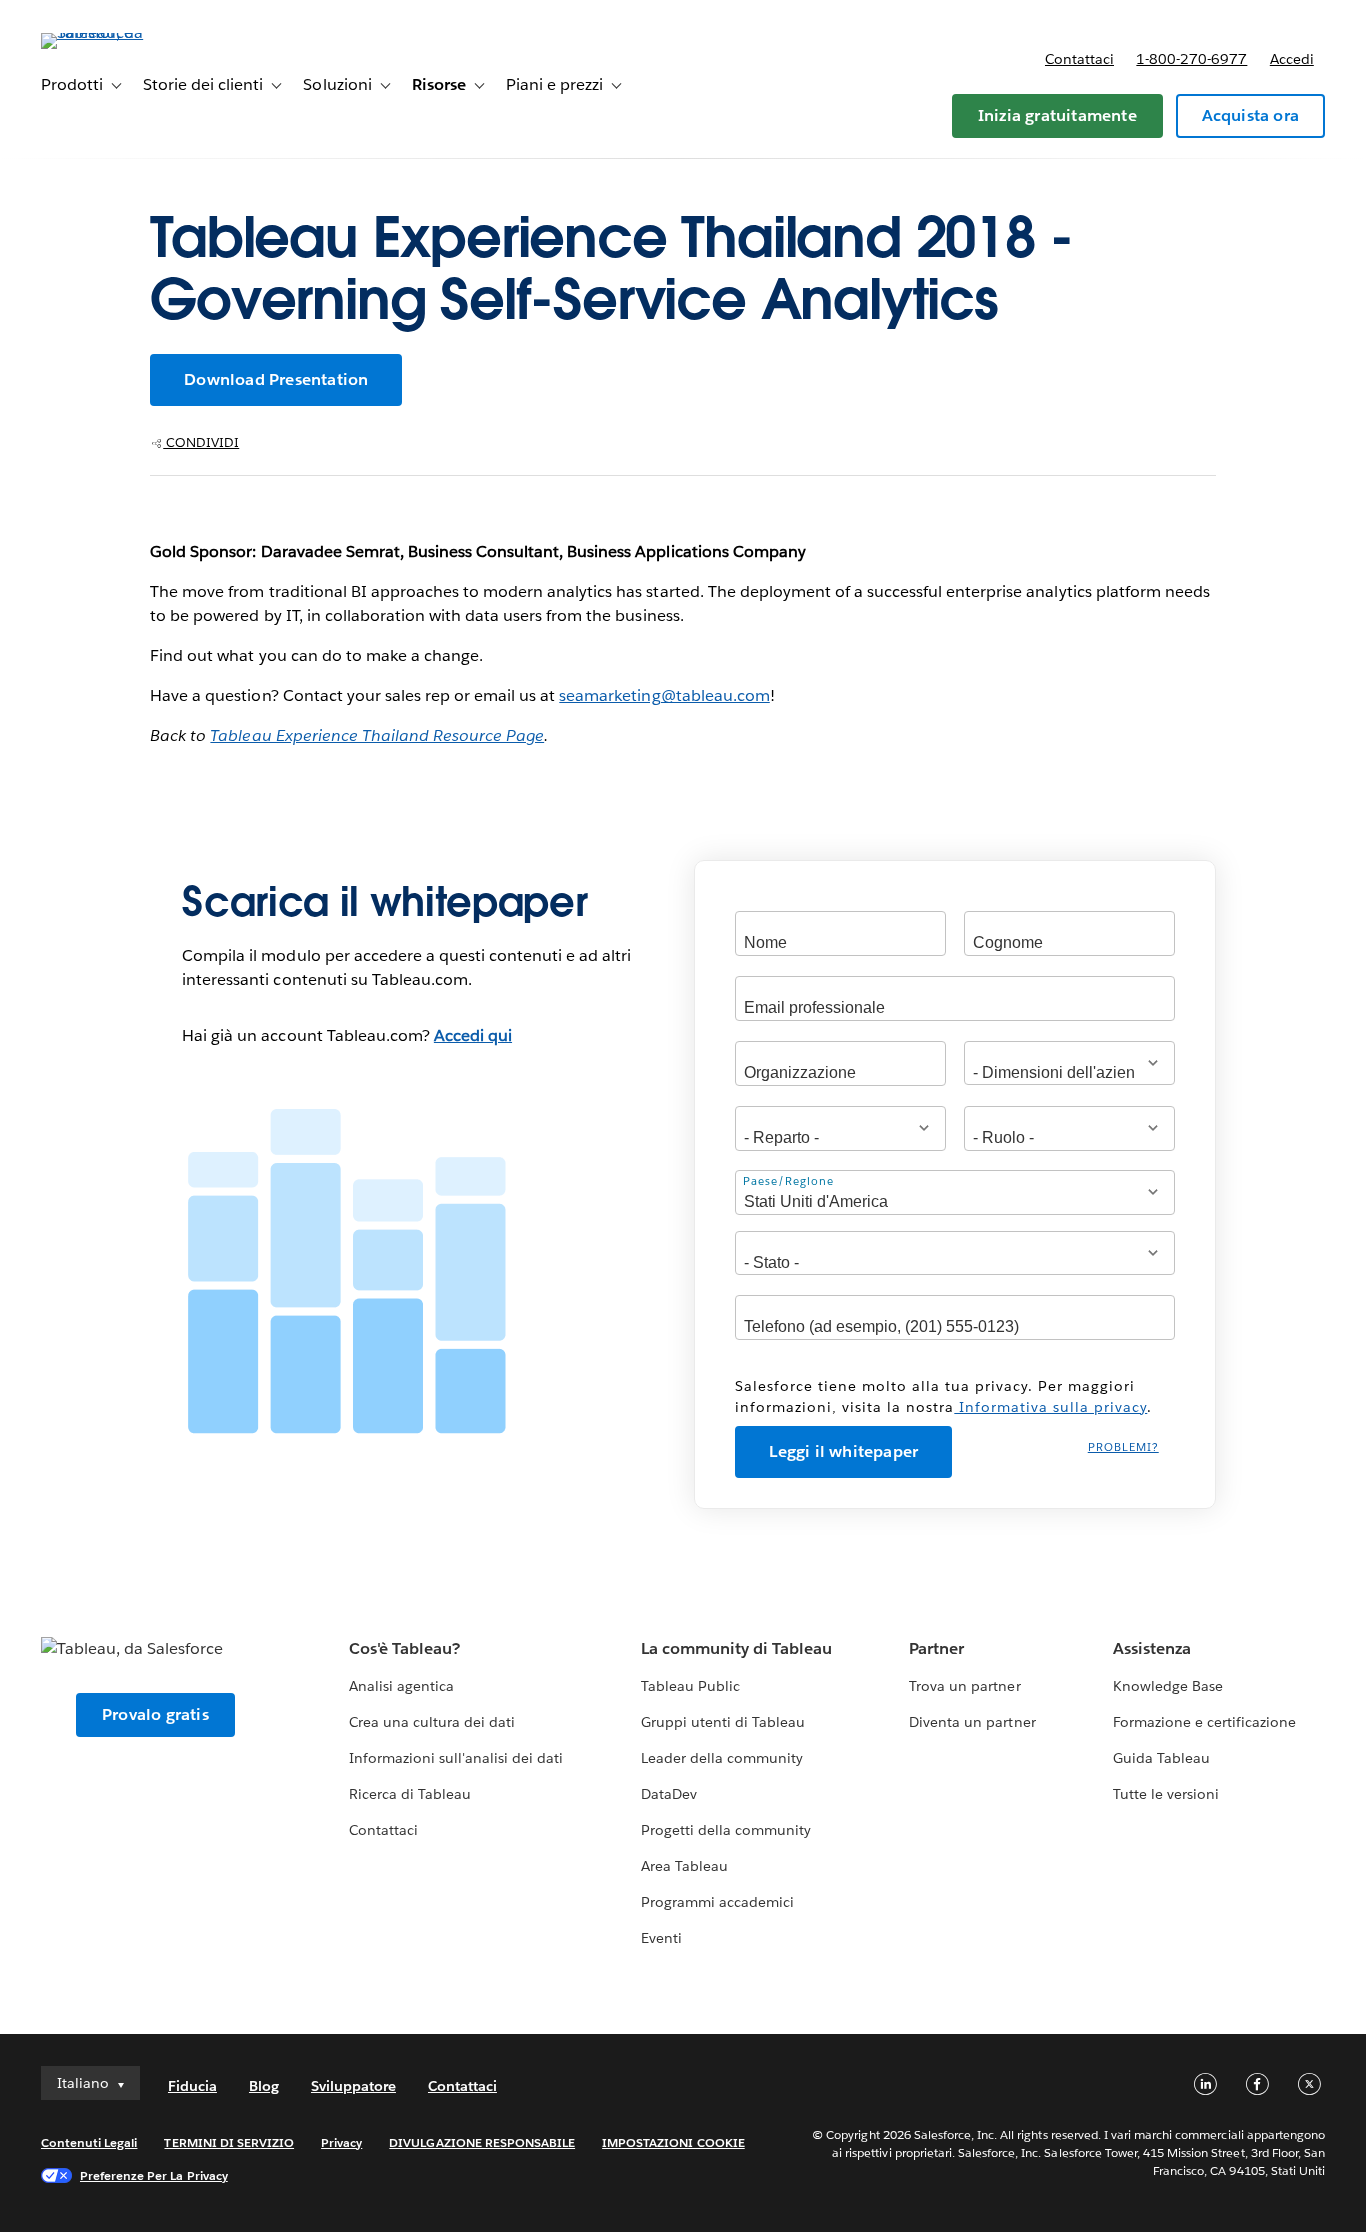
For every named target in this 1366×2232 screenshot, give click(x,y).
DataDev (669, 1794)
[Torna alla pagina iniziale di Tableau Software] (116, 32)
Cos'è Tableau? (404, 1648)
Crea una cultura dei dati (432, 1722)
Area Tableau (684, 1866)
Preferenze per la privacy (154, 2175)
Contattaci (1079, 59)
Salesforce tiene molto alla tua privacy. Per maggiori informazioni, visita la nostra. (943, 1396)
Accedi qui (473, 1035)
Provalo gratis (155, 1714)
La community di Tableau (736, 1648)
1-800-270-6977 (1191, 59)
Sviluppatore (353, 2086)
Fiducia (192, 2086)
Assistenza (1152, 1648)
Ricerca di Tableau (410, 1794)
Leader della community (722, 1758)
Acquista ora (1250, 115)
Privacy (341, 2142)
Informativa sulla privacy (1050, 1407)
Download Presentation (276, 379)
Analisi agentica (401, 1686)
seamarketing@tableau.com (664, 695)
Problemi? (1123, 1447)
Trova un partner (964, 1686)
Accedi (1292, 59)
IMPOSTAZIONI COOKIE (673, 2142)
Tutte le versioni (1166, 1794)
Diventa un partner (972, 1722)
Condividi (201, 442)
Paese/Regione (788, 1180)
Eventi (661, 1938)
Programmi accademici (717, 1902)
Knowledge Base (1168, 1686)
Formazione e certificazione (1205, 1722)
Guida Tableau (1161, 1758)
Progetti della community (726, 1830)
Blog (264, 2086)
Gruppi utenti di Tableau (723, 1722)
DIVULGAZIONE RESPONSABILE (482, 2142)
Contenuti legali (89, 2142)
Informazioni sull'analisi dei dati (456, 1758)
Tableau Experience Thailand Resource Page (377, 735)
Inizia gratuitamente (1057, 115)
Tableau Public (690, 1686)
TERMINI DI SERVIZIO (229, 2142)
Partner (936, 1648)
